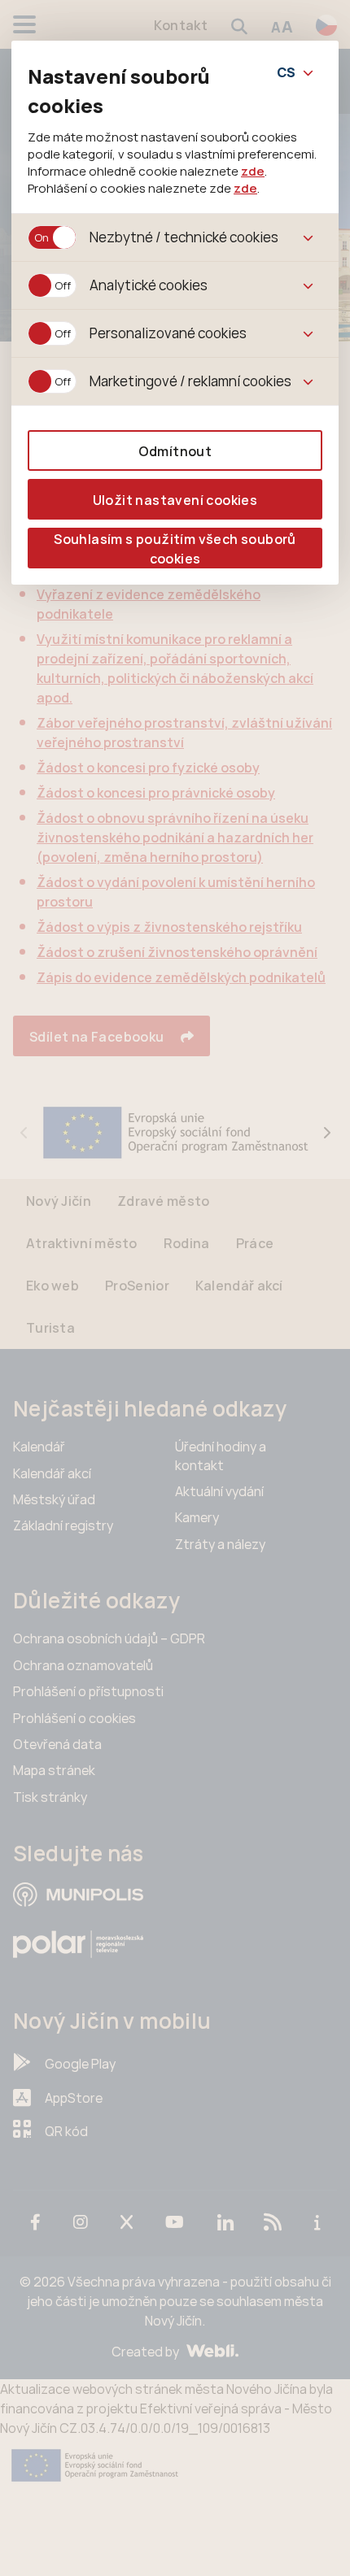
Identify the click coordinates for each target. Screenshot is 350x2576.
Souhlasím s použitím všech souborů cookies (175, 549)
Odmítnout (175, 451)
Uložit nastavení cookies (175, 500)
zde (253, 171)
